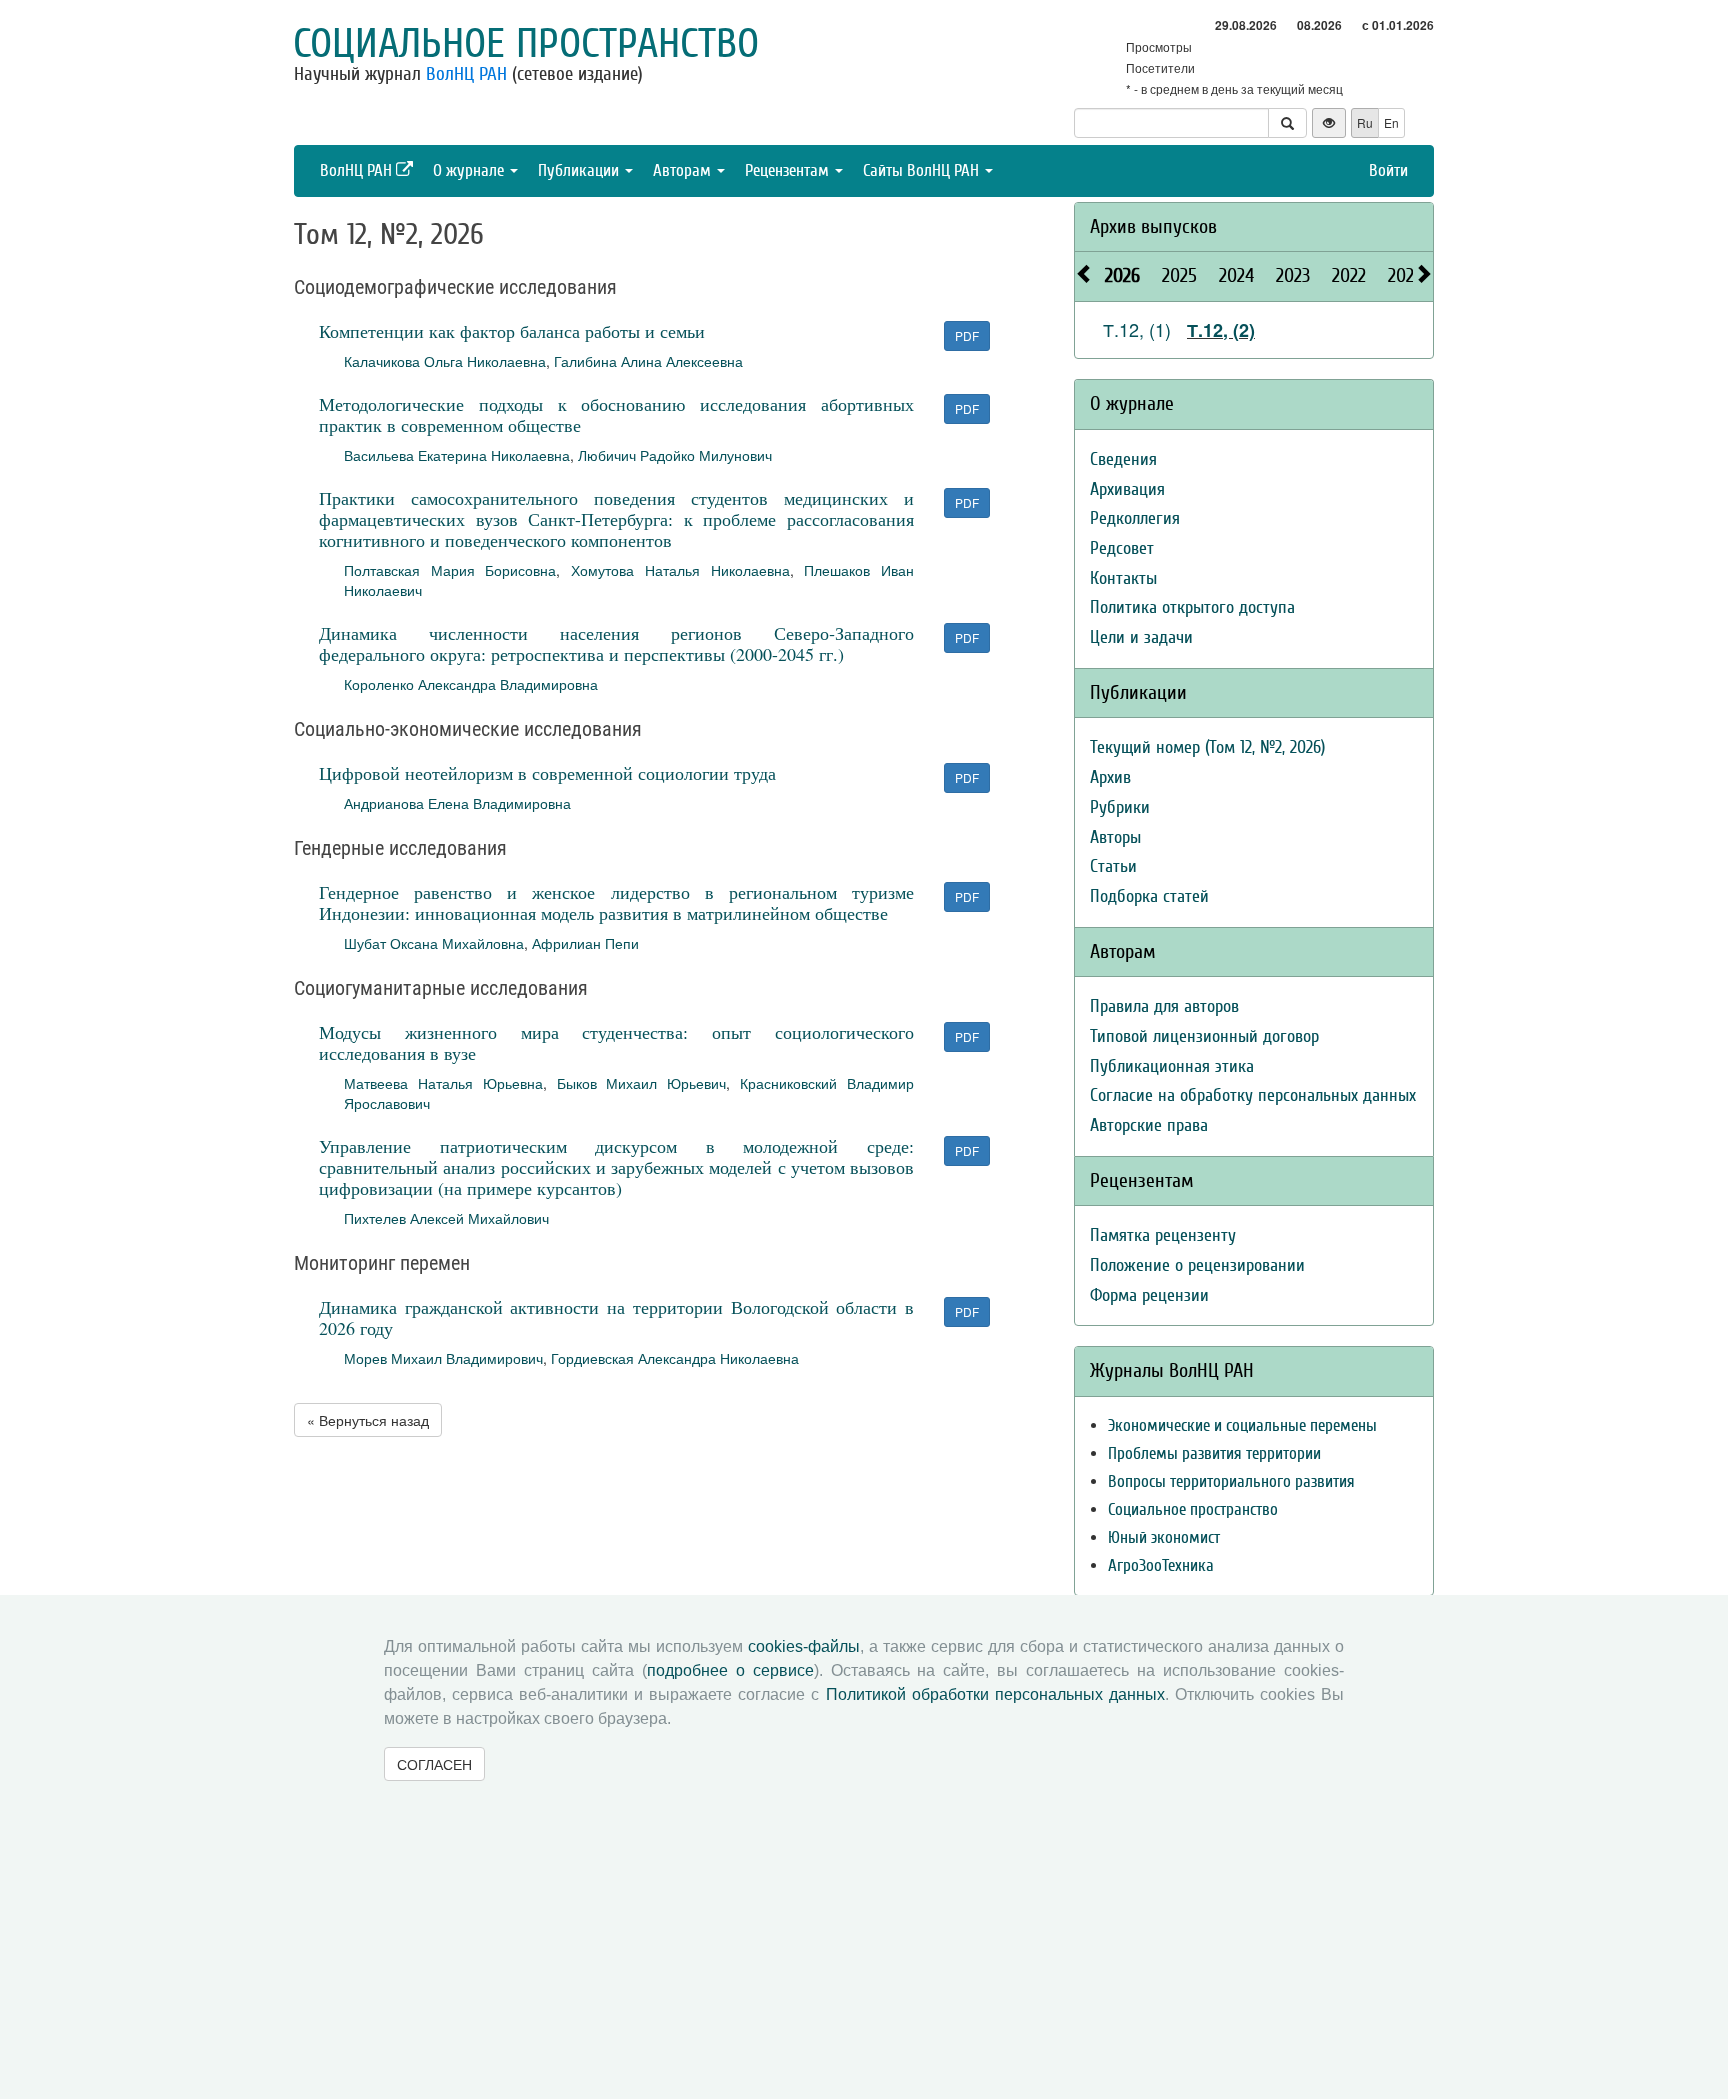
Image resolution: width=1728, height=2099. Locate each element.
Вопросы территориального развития (1231, 1481)
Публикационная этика (1172, 1066)
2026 (1122, 275)
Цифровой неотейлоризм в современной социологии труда (547, 773)
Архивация (1127, 489)
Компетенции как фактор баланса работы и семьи (512, 331)
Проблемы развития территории (1214, 1453)
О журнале (470, 170)
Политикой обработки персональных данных (995, 1694)
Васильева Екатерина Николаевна (457, 455)
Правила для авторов (1164, 1006)
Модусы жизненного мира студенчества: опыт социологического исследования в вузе (616, 1042)
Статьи (1113, 866)
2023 (1293, 275)
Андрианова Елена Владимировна (457, 803)
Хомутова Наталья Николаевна (680, 570)
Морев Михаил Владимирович (443, 1358)
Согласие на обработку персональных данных (1253, 1095)
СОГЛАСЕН (434, 1764)
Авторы (1115, 837)
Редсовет (1122, 548)
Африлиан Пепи (585, 943)
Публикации (580, 170)
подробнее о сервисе (730, 1670)
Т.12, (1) (1137, 329)
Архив (1110, 777)
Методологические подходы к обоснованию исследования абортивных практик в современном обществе (616, 414)
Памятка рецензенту (1163, 1235)
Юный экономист (1164, 1537)
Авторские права (1149, 1125)
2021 (1404, 275)
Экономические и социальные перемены (1242, 1425)
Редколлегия (1135, 518)
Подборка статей (1149, 896)
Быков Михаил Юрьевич (642, 1083)
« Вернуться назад (368, 1420)
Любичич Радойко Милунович (675, 455)
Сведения (1123, 459)
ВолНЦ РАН (466, 74)
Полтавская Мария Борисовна (450, 570)
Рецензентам (789, 170)
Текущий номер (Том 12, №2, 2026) (1207, 747)
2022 (1349, 275)
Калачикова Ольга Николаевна (445, 361)
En (1391, 122)
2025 (1179, 275)
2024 (1236, 275)
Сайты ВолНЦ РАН (923, 170)
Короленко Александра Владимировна (471, 684)
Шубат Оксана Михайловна (434, 943)
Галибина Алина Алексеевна (648, 361)
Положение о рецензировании (1197, 1265)
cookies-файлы (804, 1646)
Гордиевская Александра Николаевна (675, 1358)
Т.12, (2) (1221, 330)
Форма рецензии (1149, 1295)
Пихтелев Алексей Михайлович (446, 1218)
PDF (967, 335)
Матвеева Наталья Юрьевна (443, 1083)
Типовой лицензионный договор (1204, 1036)
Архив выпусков (1153, 226)
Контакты (1123, 578)
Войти (1388, 170)
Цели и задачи (1141, 637)
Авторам (684, 170)
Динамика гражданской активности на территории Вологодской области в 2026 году (616, 1317)
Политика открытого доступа (1192, 607)
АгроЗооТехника (1161, 1565)
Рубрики (1120, 807)
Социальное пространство (526, 44)
